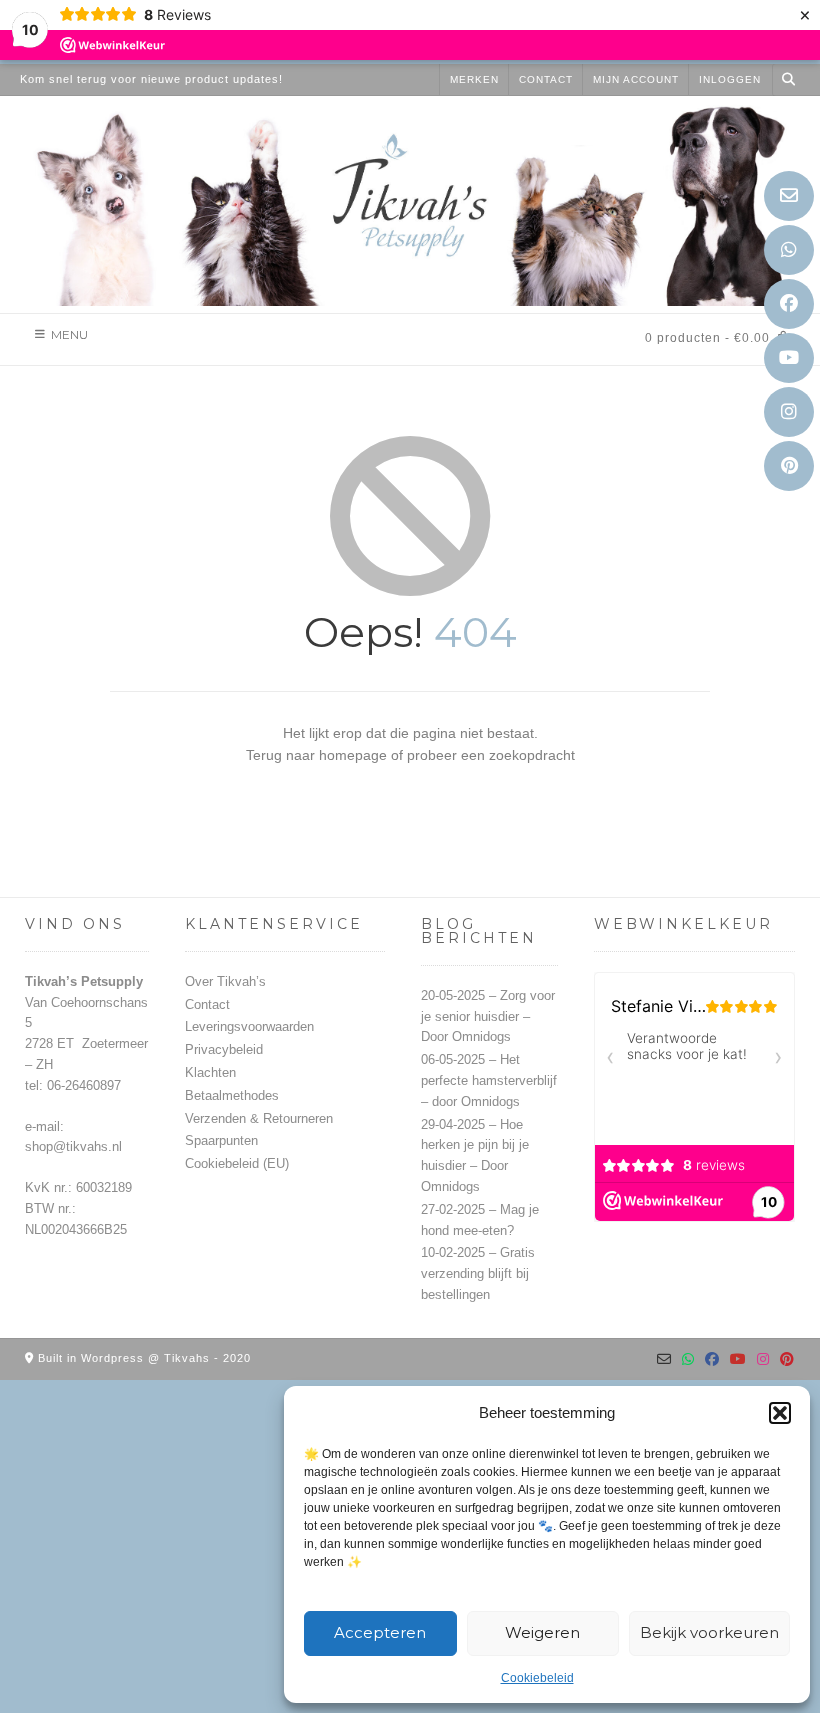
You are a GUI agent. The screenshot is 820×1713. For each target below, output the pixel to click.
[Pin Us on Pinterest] (789, 466)
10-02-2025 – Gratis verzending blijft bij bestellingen (478, 1273)
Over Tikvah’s (225, 981)
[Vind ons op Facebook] (789, 304)
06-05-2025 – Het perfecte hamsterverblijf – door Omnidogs (489, 1080)
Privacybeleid (224, 1049)
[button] (780, 1413)
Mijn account (636, 79)
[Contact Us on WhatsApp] (789, 250)
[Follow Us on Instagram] (789, 412)
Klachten (210, 1072)
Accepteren (380, 1632)
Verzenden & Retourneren (259, 1118)
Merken (474, 79)
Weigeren (542, 1632)
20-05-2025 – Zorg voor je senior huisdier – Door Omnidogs (488, 1016)
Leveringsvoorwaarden (249, 1026)
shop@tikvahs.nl (73, 1146)
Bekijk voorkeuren (709, 1632)
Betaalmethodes (232, 1095)
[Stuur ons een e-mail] (789, 196)
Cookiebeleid (537, 1678)
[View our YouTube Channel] (789, 358)
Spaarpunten (221, 1140)
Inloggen (730, 79)
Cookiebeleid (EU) (237, 1163)
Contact (546, 79)
